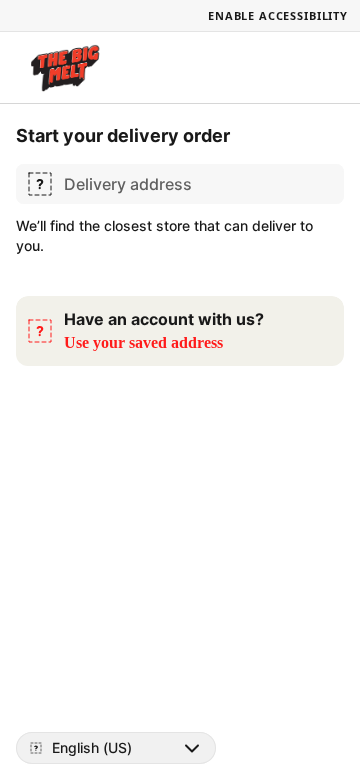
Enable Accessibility (278, 15)
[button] (180, 331)
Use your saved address (143, 342)
